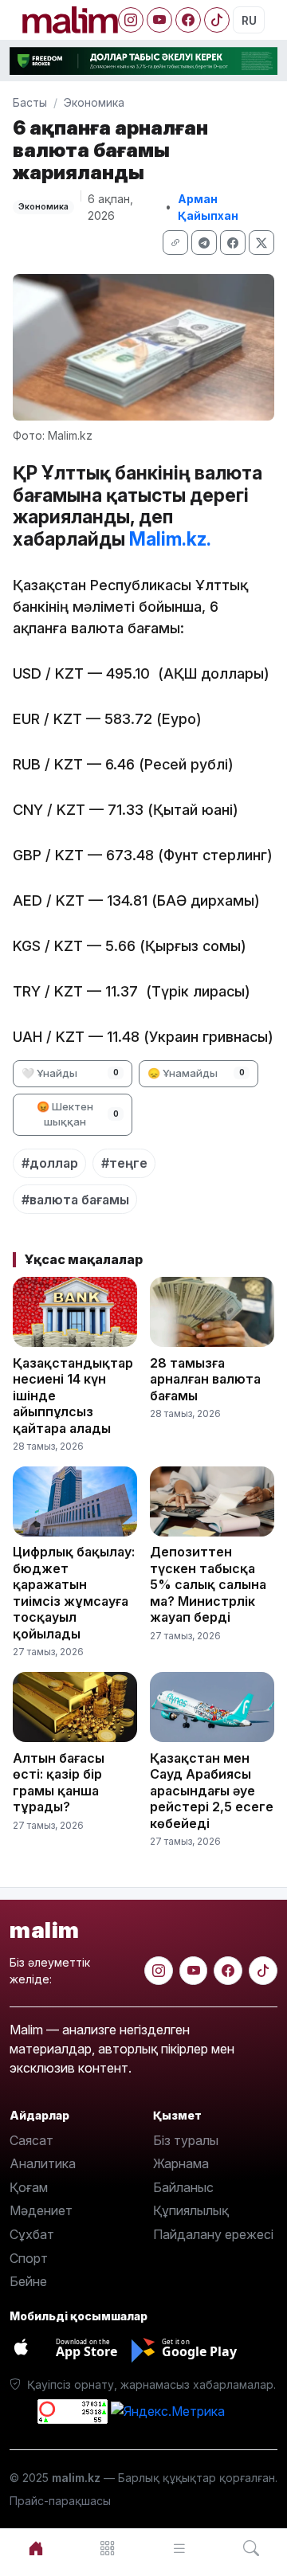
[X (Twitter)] (261, 243)
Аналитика (43, 2163)
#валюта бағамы (75, 1200)
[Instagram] (131, 20)
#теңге (124, 1163)
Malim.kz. (170, 539)
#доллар (50, 1163)
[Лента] (179, 2549)
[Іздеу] (251, 2549)
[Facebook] (188, 20)
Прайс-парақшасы (60, 2501)
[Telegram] (204, 243)
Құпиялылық (191, 2210)
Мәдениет (41, 2210)
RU (249, 20)
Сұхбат (32, 2234)
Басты (30, 102)
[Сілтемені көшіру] (175, 243)
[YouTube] (159, 20)
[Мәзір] (108, 2549)
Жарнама (181, 2163)
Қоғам (29, 2187)
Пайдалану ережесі (213, 2234)
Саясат (31, 2140)
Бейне (28, 2281)
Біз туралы (186, 2140)
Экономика (94, 102)
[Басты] (36, 2549)
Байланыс (183, 2187)
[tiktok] (263, 1971)
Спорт (29, 2258)
